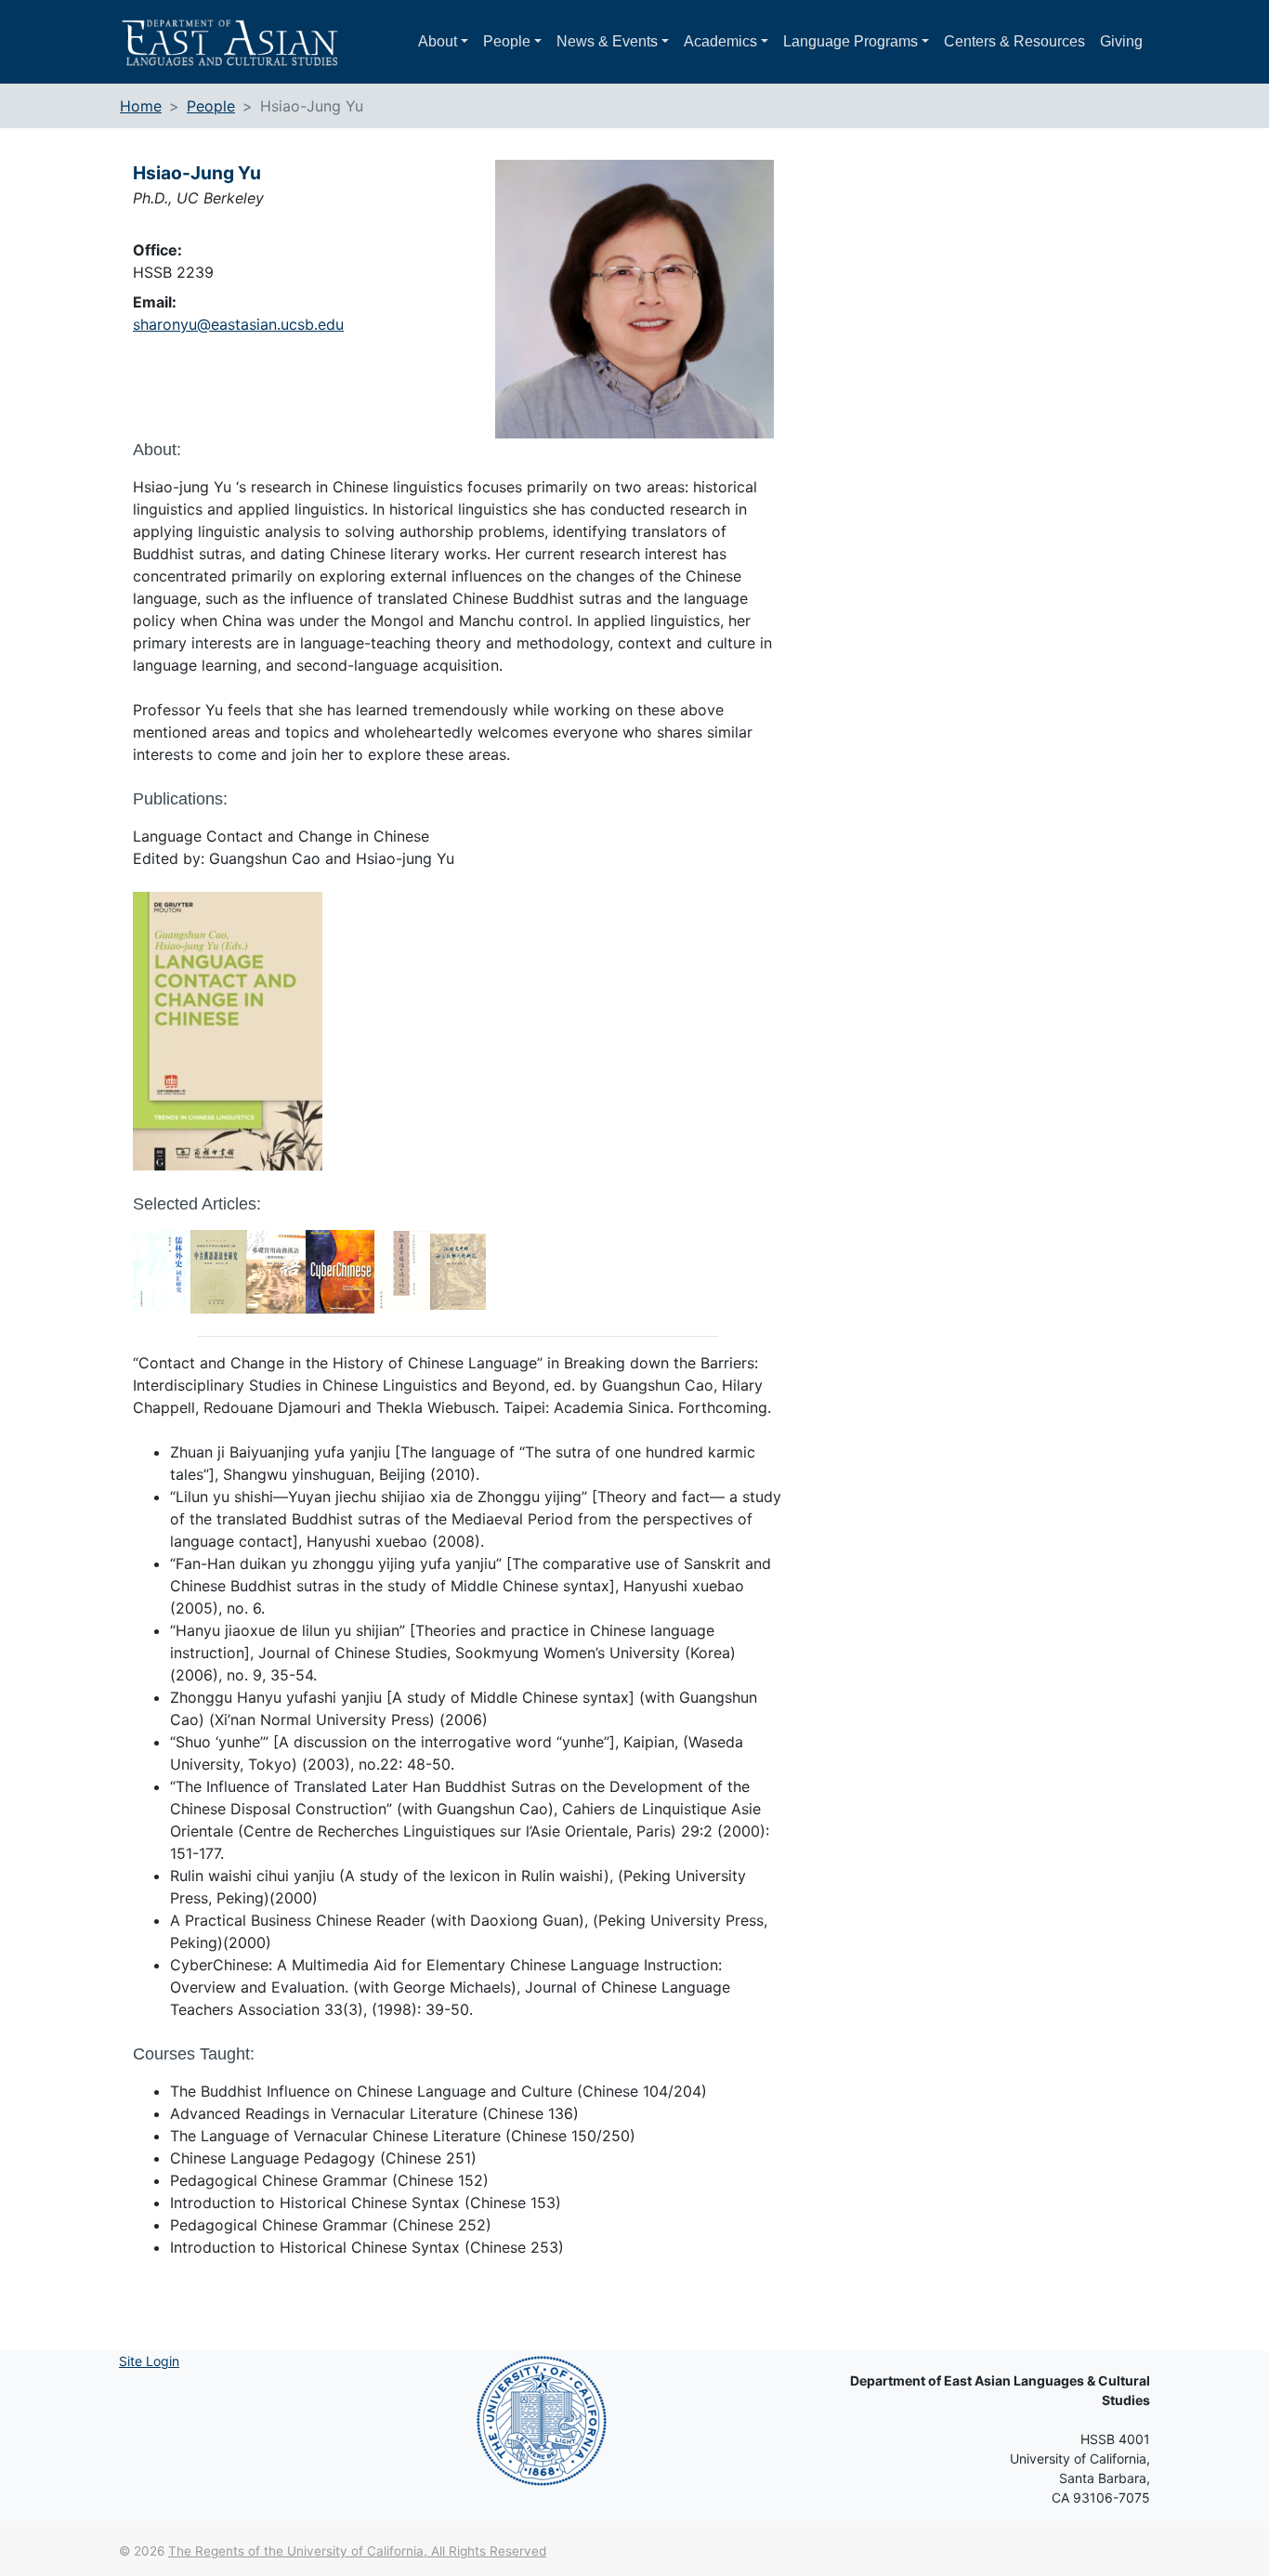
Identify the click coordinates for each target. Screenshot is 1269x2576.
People (507, 41)
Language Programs (850, 41)
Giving (1121, 41)
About (438, 41)
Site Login (149, 2361)
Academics (720, 41)
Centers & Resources (1014, 41)
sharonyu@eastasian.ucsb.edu (238, 324)
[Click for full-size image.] (639, 299)
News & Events (607, 41)
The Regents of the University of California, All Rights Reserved (357, 2551)
